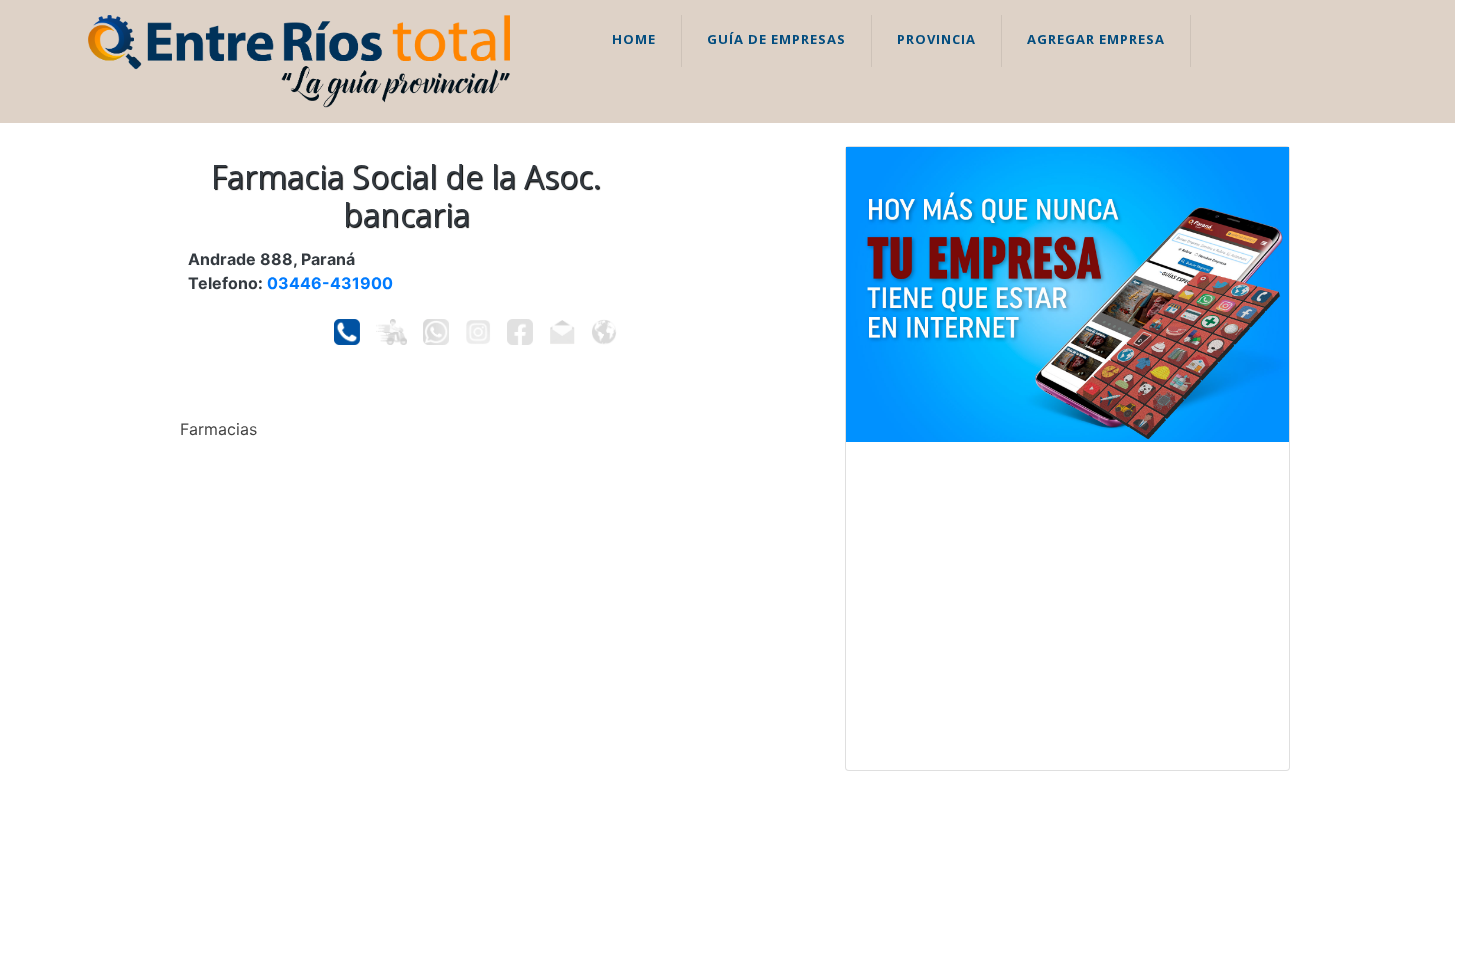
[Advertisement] (1067, 606)
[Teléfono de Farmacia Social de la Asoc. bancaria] (347, 332)
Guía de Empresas (776, 39)
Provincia (936, 39)
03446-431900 (330, 283)
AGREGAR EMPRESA (1096, 39)
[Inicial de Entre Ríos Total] (299, 60)
